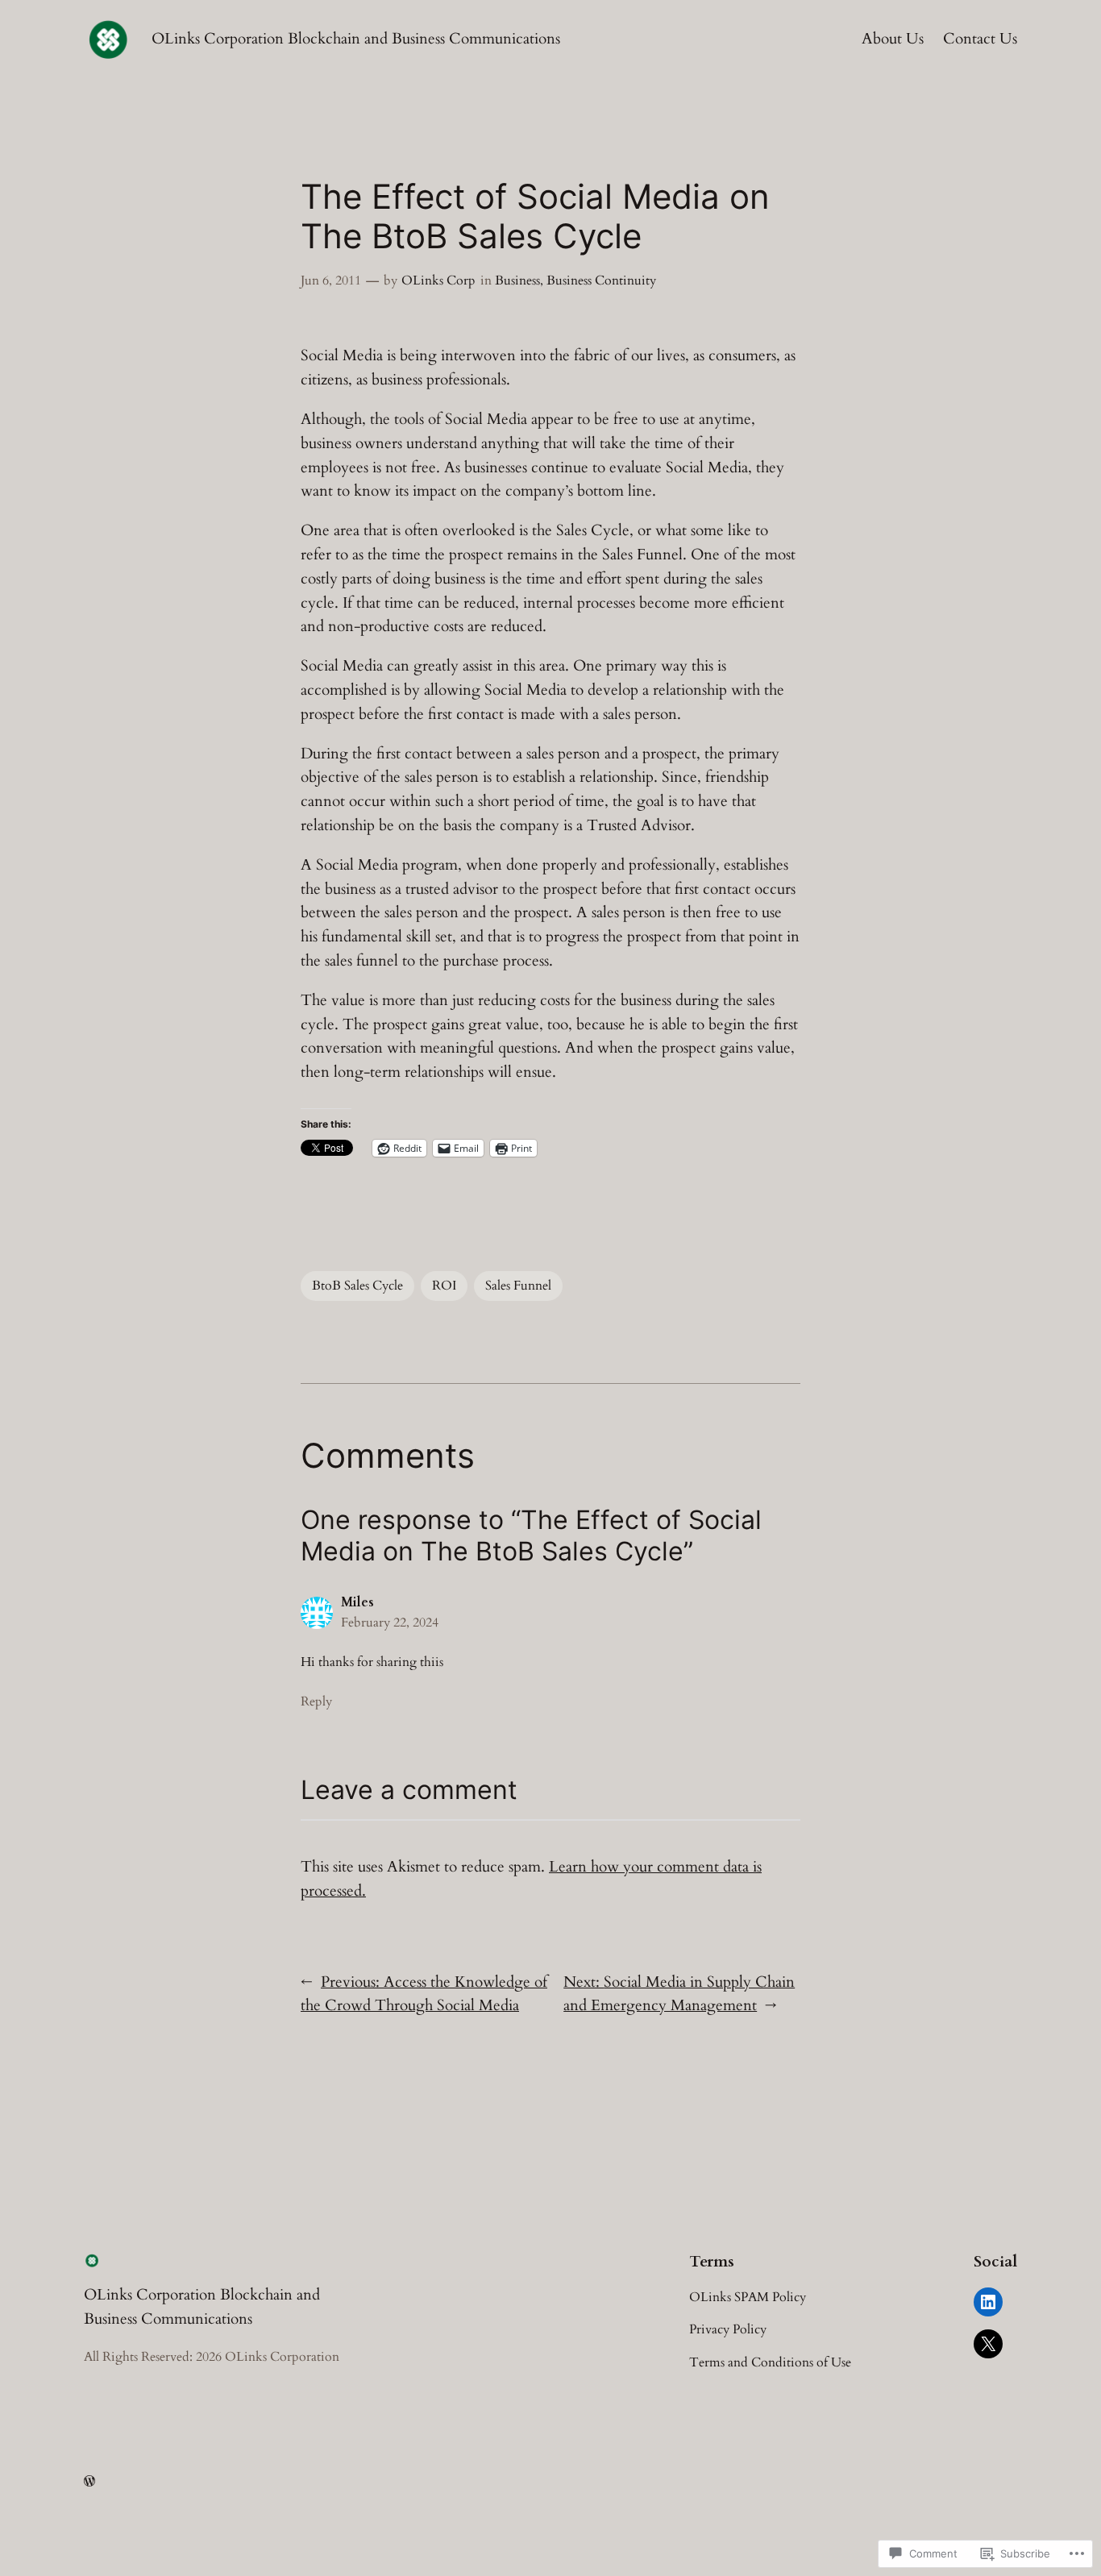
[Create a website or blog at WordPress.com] (89, 2482)
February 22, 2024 (390, 1622)
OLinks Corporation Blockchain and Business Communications (356, 39)
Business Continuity (601, 280)
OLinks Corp (438, 280)
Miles (357, 1602)
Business (517, 280)
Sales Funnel (518, 1286)
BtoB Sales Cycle (357, 1286)
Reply (316, 1701)
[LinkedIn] (988, 2302)
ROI (444, 1286)
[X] (988, 2344)
